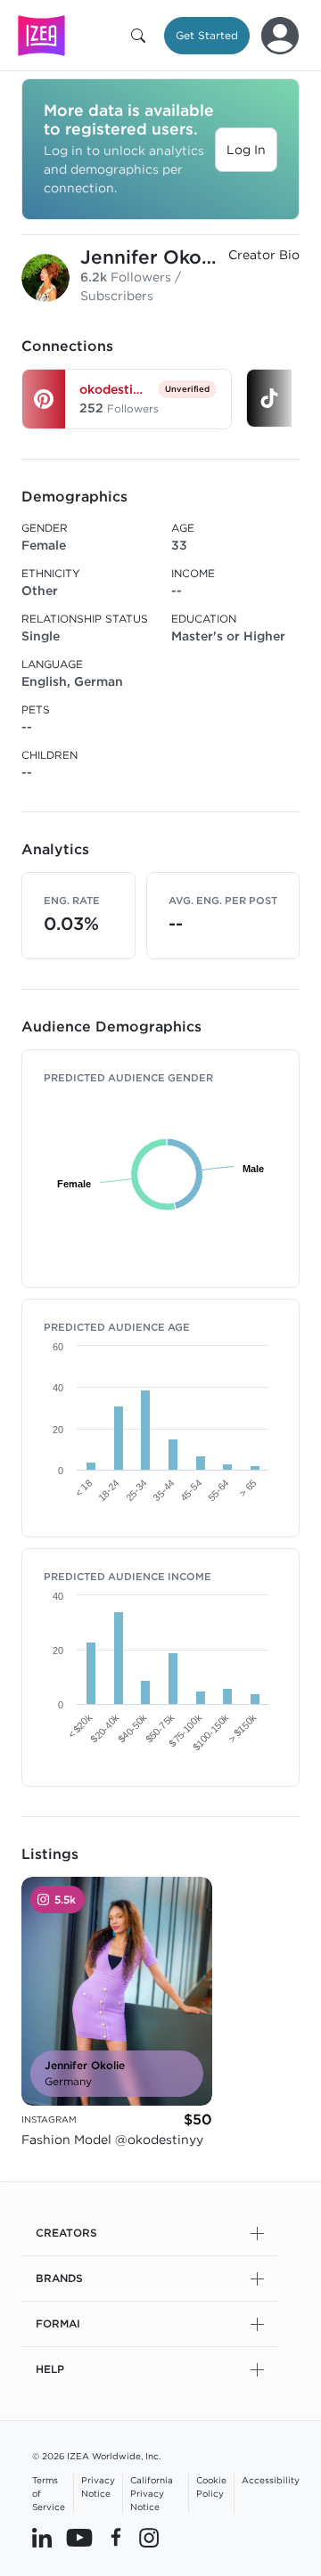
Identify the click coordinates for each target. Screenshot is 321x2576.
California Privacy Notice (152, 2493)
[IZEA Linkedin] (42, 2538)
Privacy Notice (98, 2486)
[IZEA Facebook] (116, 2538)
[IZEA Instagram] (149, 2538)
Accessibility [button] (271, 2480)
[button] (142, 36)
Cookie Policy (211, 2486)
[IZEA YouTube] (79, 2538)
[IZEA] (41, 35)
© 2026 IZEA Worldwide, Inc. (96, 2456)
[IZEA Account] (280, 36)
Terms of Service (49, 2493)
